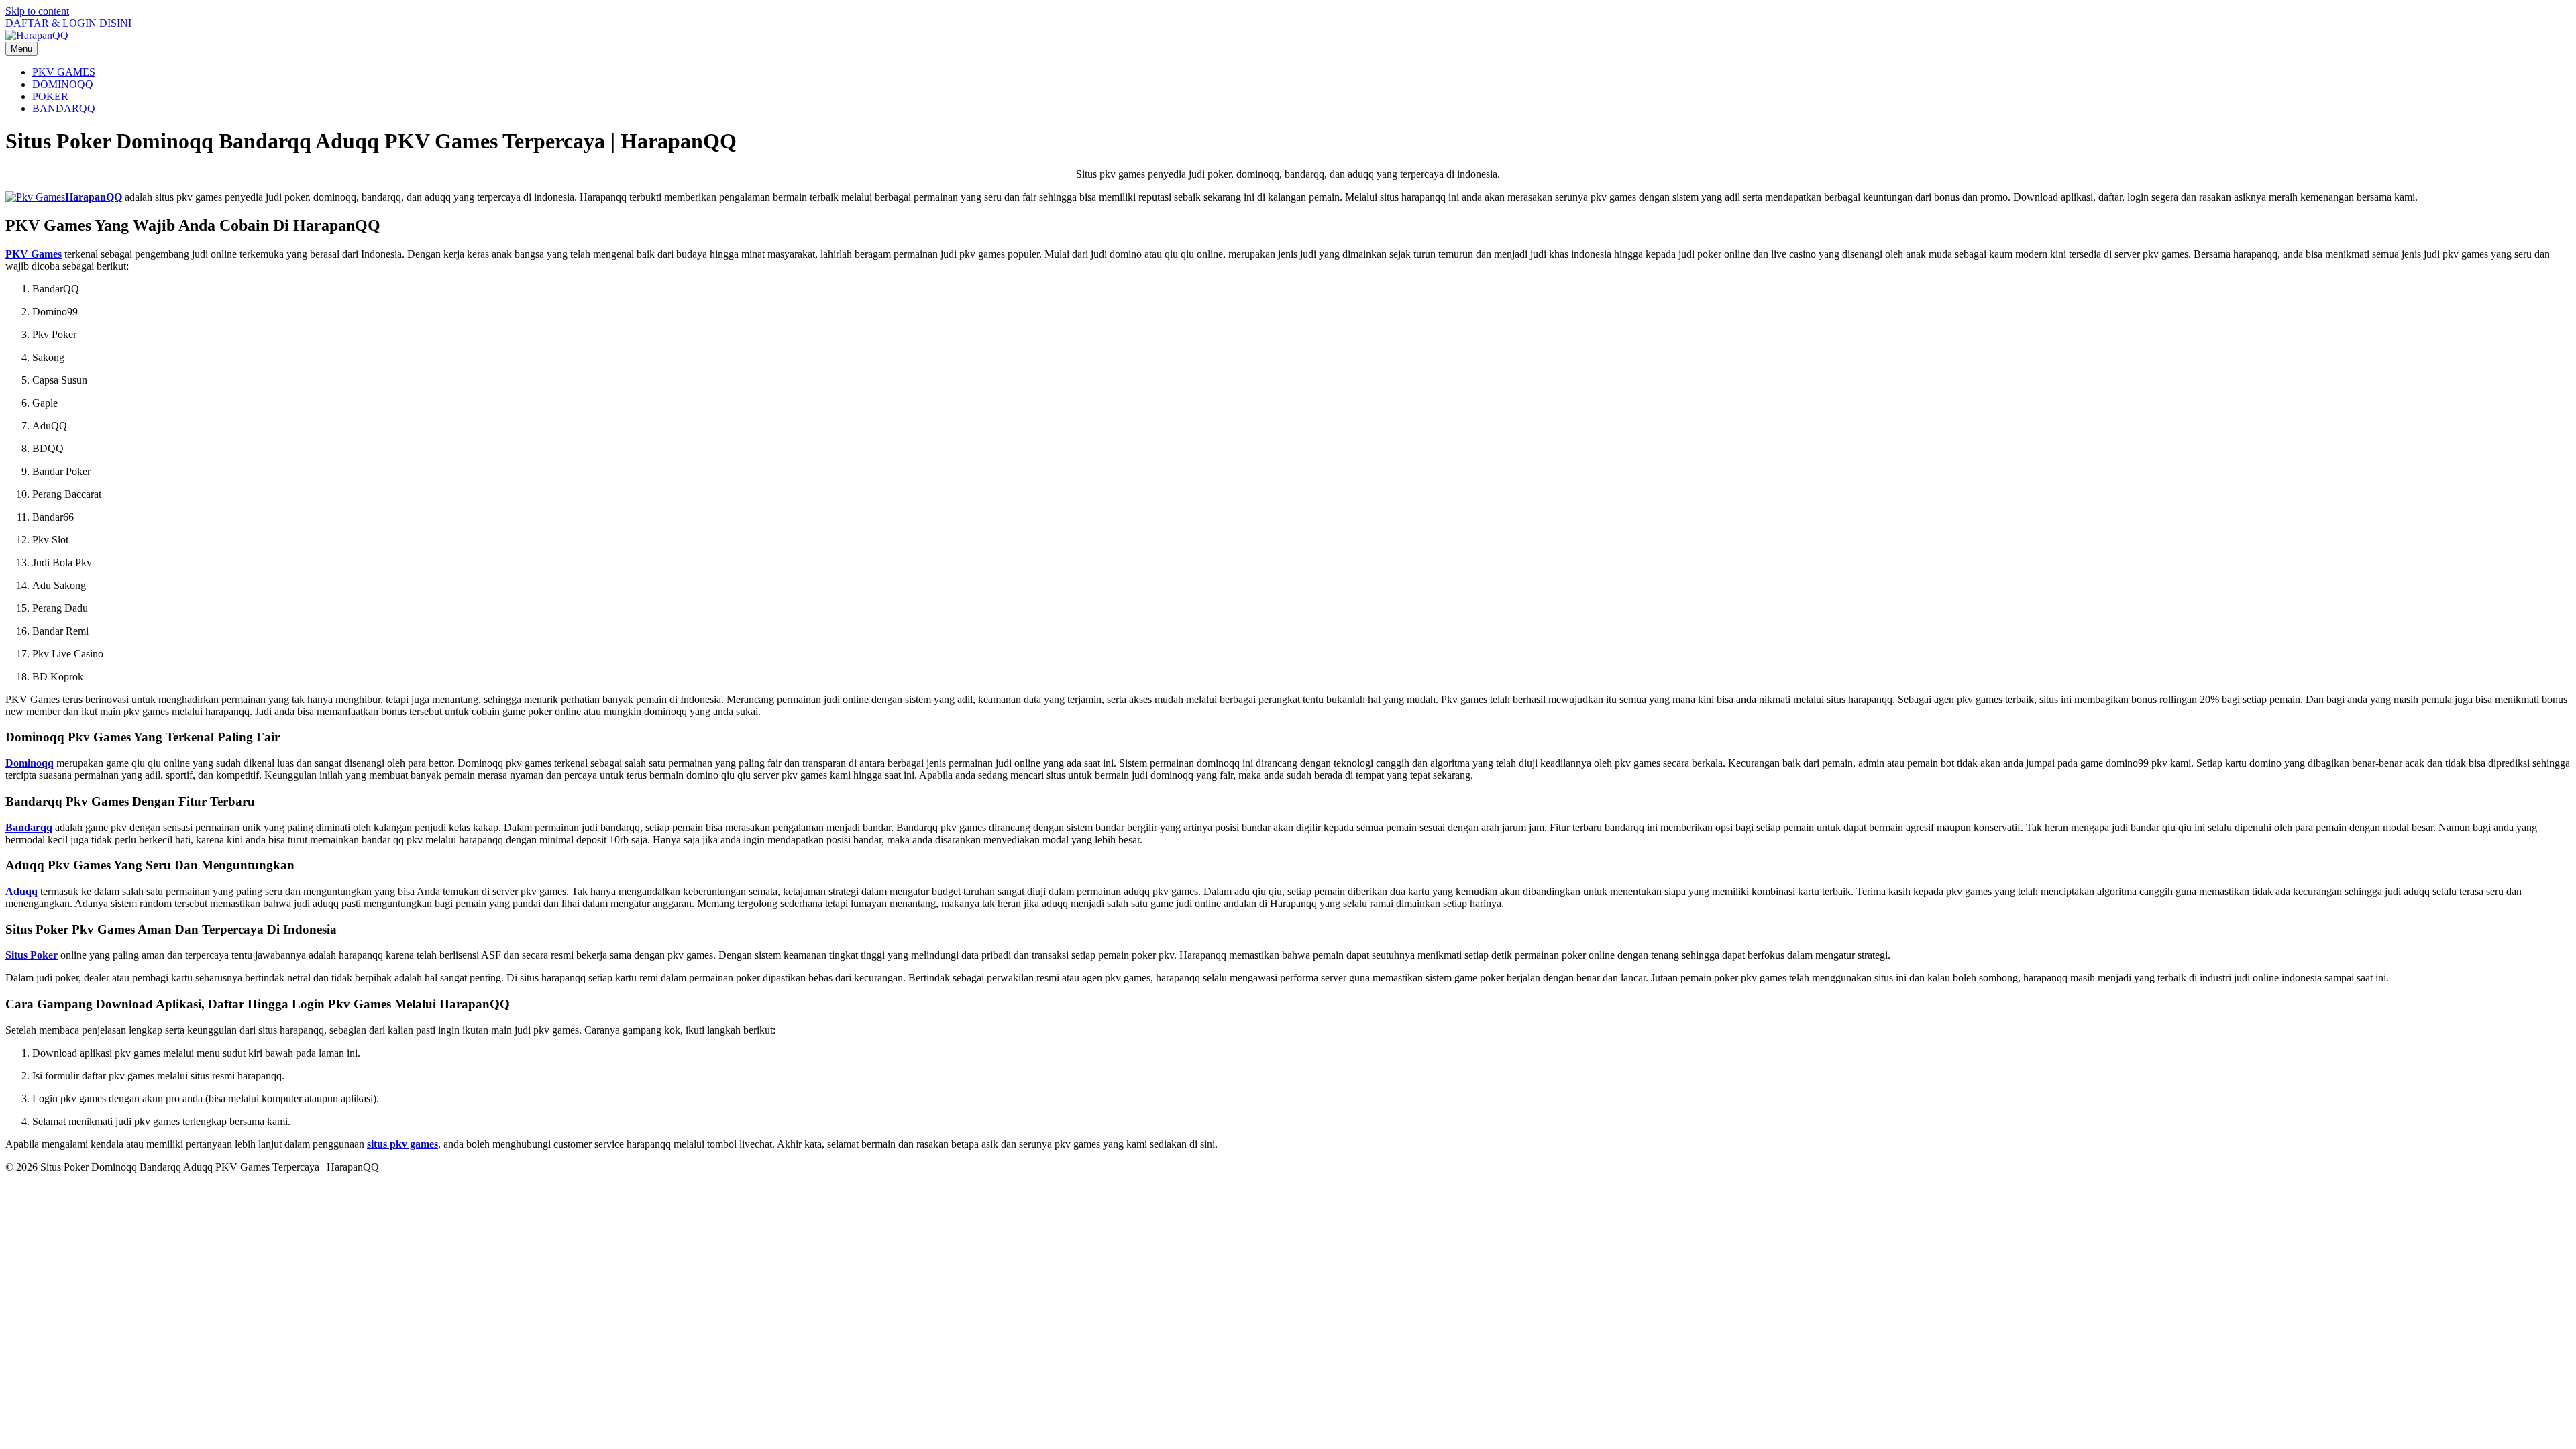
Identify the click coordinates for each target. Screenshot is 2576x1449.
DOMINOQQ (63, 84)
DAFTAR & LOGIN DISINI (68, 23)
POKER (50, 96)
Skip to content (37, 11)
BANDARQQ (64, 108)
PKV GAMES (64, 72)
